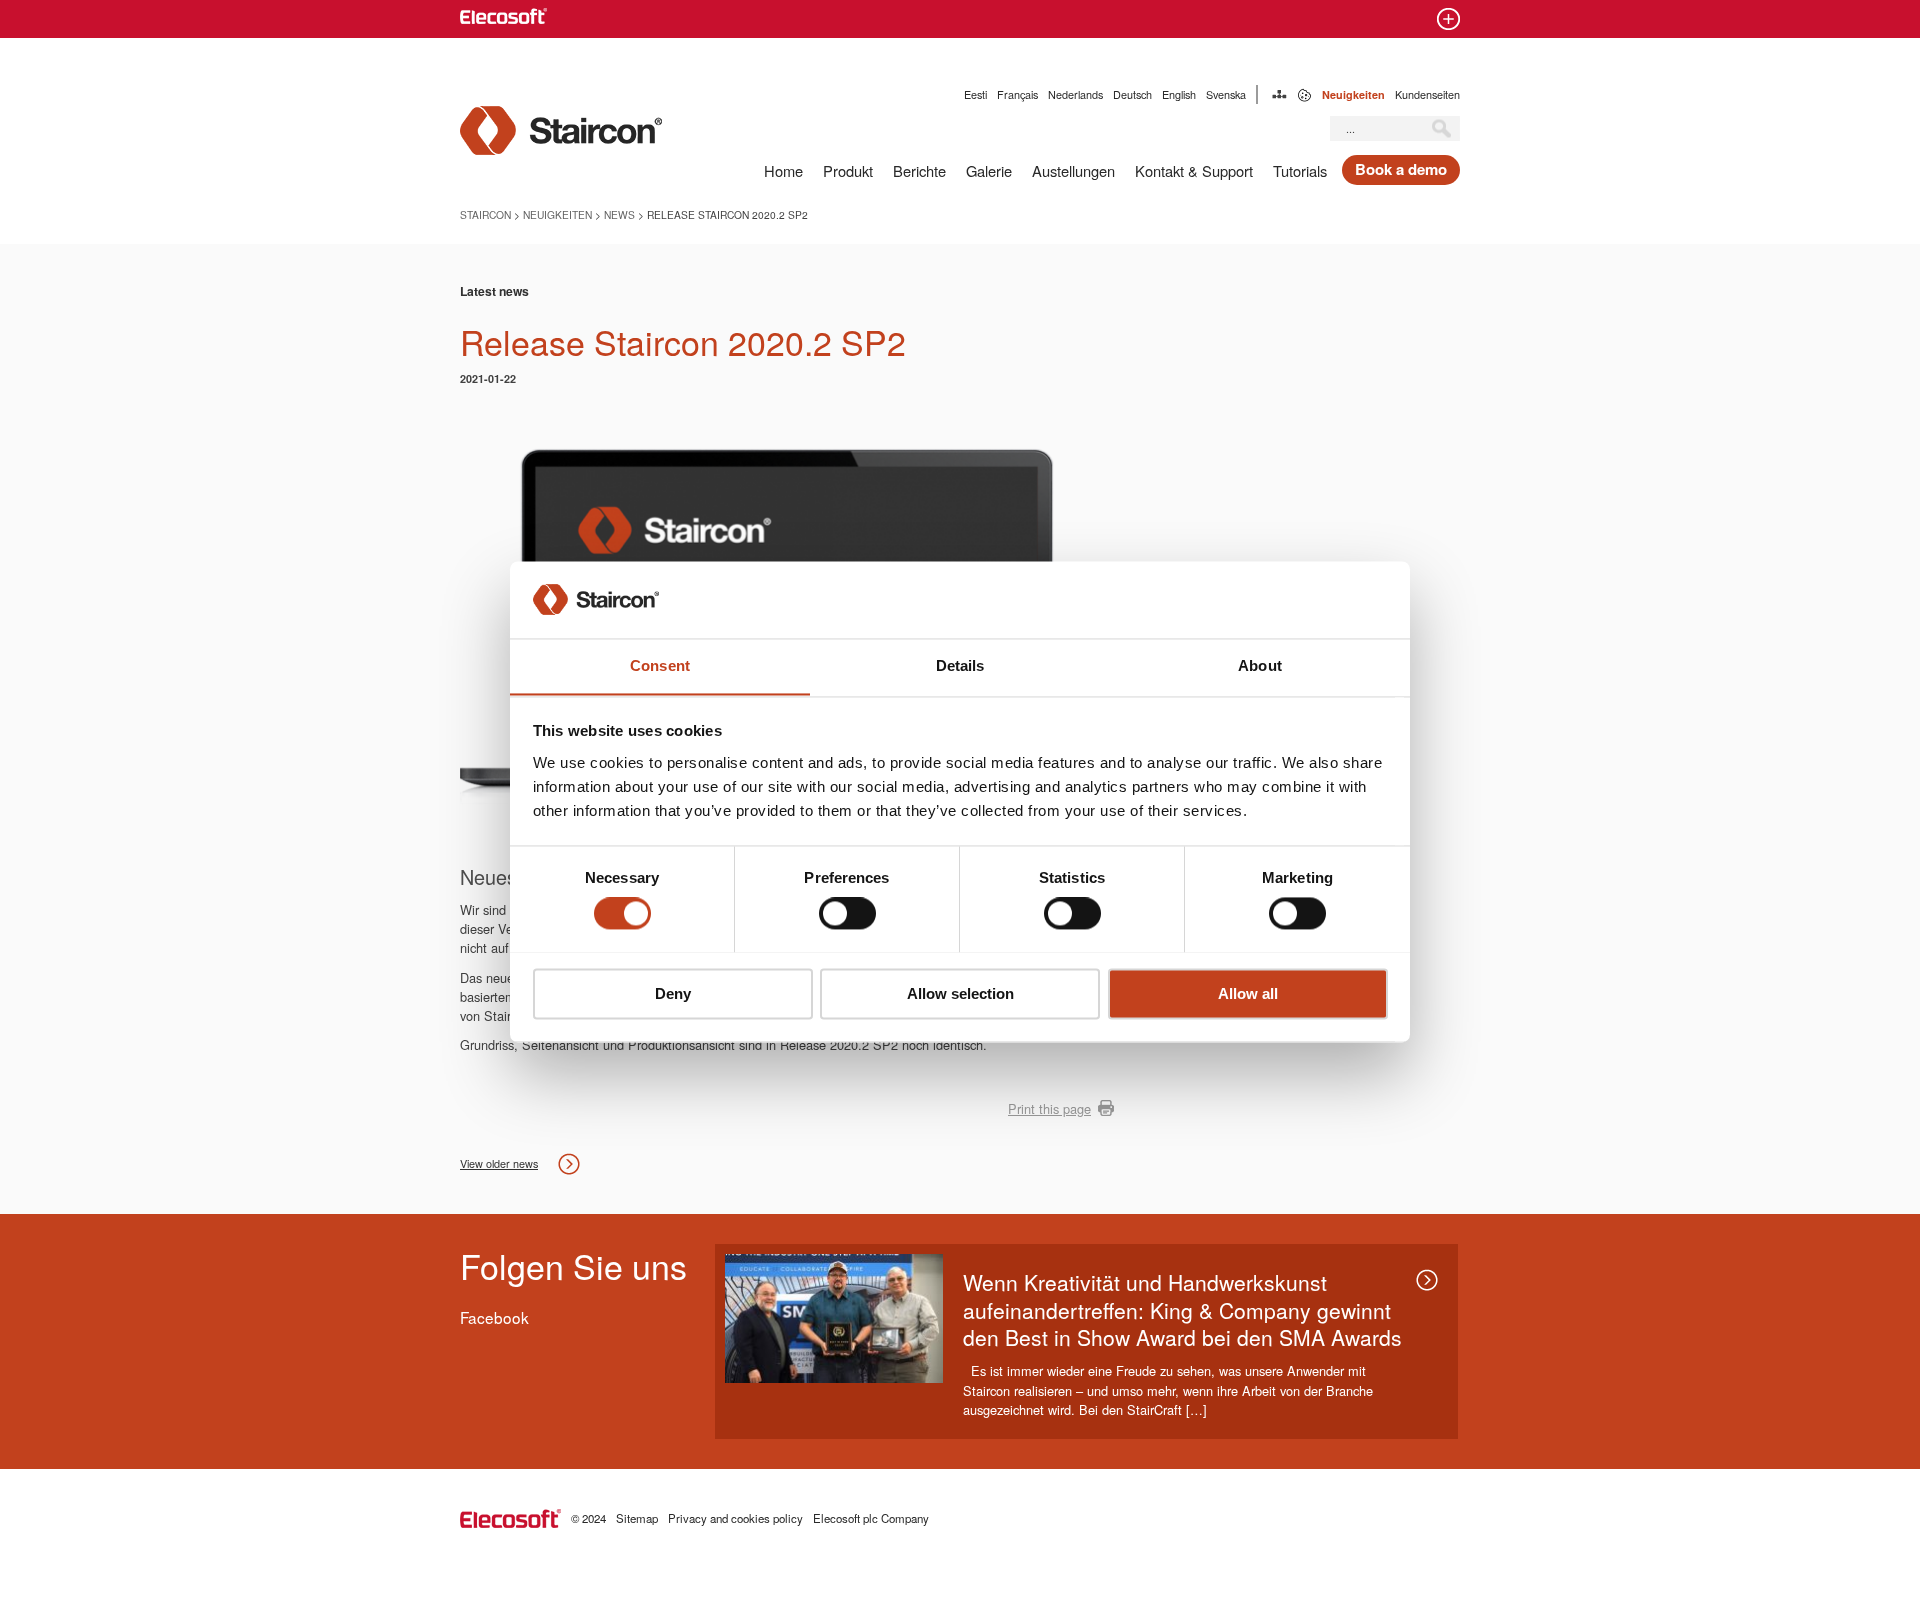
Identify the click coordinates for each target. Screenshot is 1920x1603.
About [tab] (1260, 665)
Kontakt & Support (1194, 170)
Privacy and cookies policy (735, 1518)
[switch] (847, 913)
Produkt (848, 170)
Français (1017, 94)
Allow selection (960, 993)
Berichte (919, 170)
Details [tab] (960, 665)
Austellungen (1073, 170)
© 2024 (588, 1518)
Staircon (485, 214)
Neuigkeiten (1353, 94)
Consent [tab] (660, 665)
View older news (499, 1163)
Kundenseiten (1427, 94)
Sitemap (1279, 94)
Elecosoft (510, 1518)
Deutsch (1132, 94)
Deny (673, 993)
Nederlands (1075, 94)
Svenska (1226, 94)
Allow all (1248, 993)
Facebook (494, 1317)
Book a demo (1401, 169)
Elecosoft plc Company (871, 1518)
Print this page (1049, 1108)
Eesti (975, 94)
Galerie (989, 170)
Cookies (1304, 94)
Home (783, 170)
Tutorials (1300, 170)
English (1179, 94)
